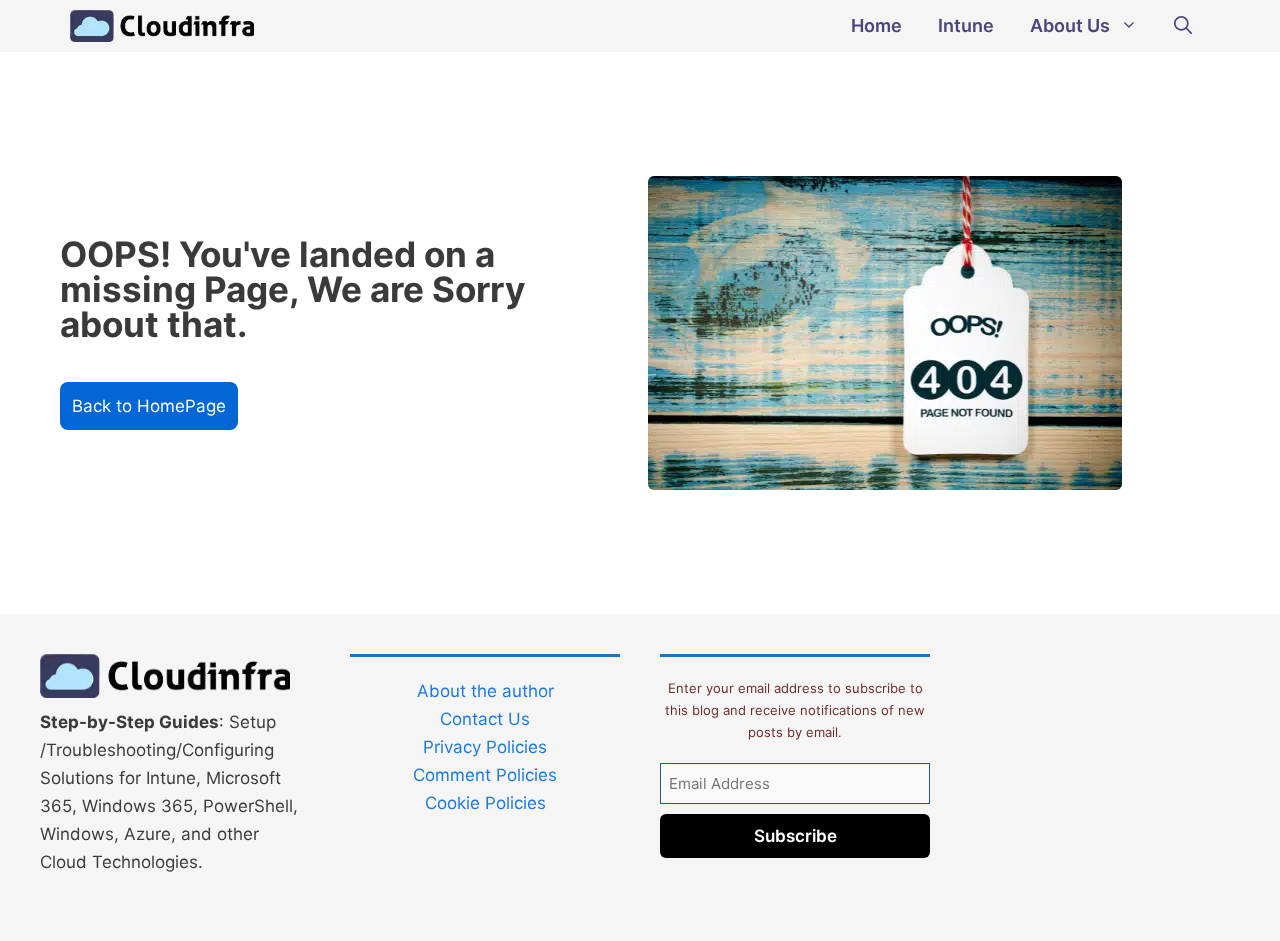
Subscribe (795, 836)
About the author (485, 691)
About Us (1070, 25)
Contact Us (485, 719)
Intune (966, 25)
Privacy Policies (485, 747)
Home (876, 25)
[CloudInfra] (162, 26)
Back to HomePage (149, 406)
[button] (1183, 26)
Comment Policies (485, 775)
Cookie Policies (485, 803)
